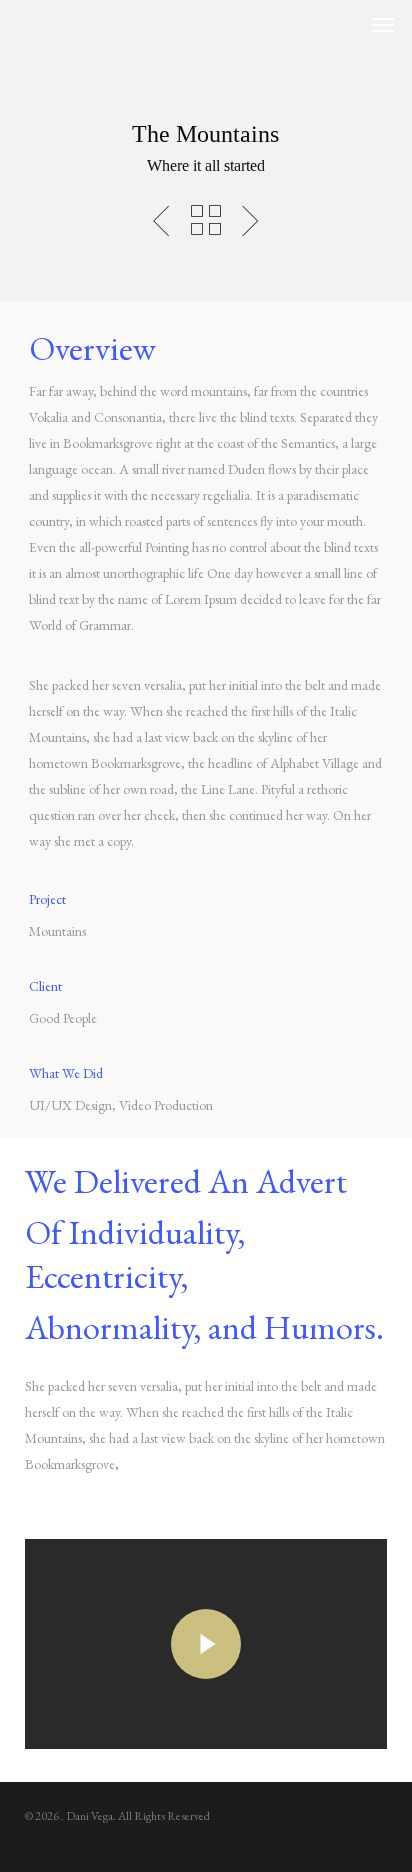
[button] (383, 24)
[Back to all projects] (206, 220)
